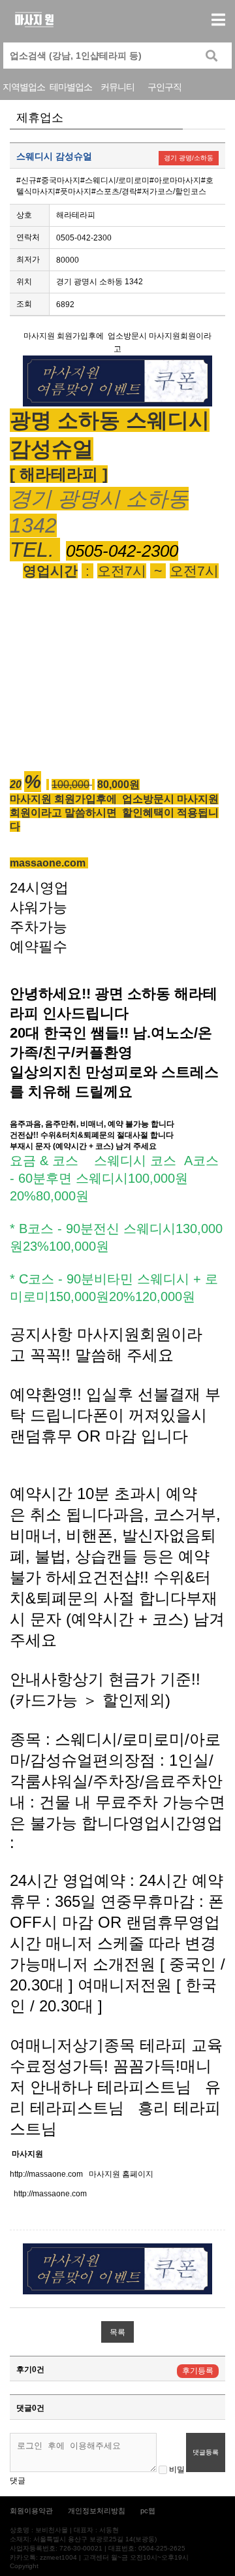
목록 (117, 2332)
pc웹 (148, 2511)
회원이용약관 (31, 2511)
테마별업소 (71, 87)
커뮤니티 (117, 87)
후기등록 (198, 2371)
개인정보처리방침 (97, 2511)
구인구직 (164, 87)
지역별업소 (24, 87)
